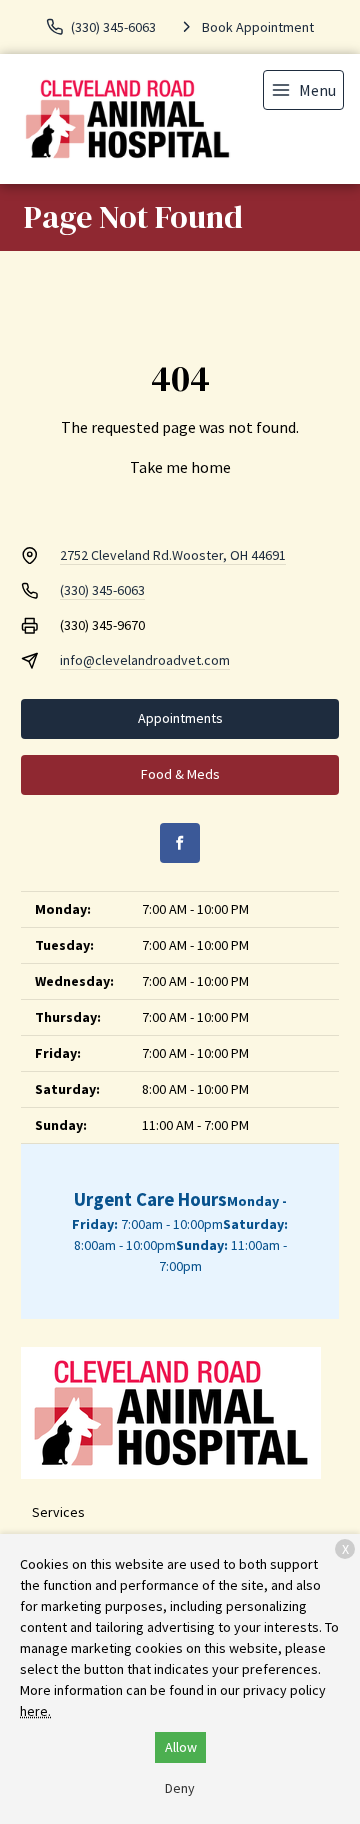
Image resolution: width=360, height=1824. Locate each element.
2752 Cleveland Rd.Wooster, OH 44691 (173, 555)
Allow (181, 1747)
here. (35, 1711)
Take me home (180, 467)
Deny (180, 1788)
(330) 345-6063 (102, 590)
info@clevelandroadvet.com (145, 660)
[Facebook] (180, 843)
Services (58, 1512)
